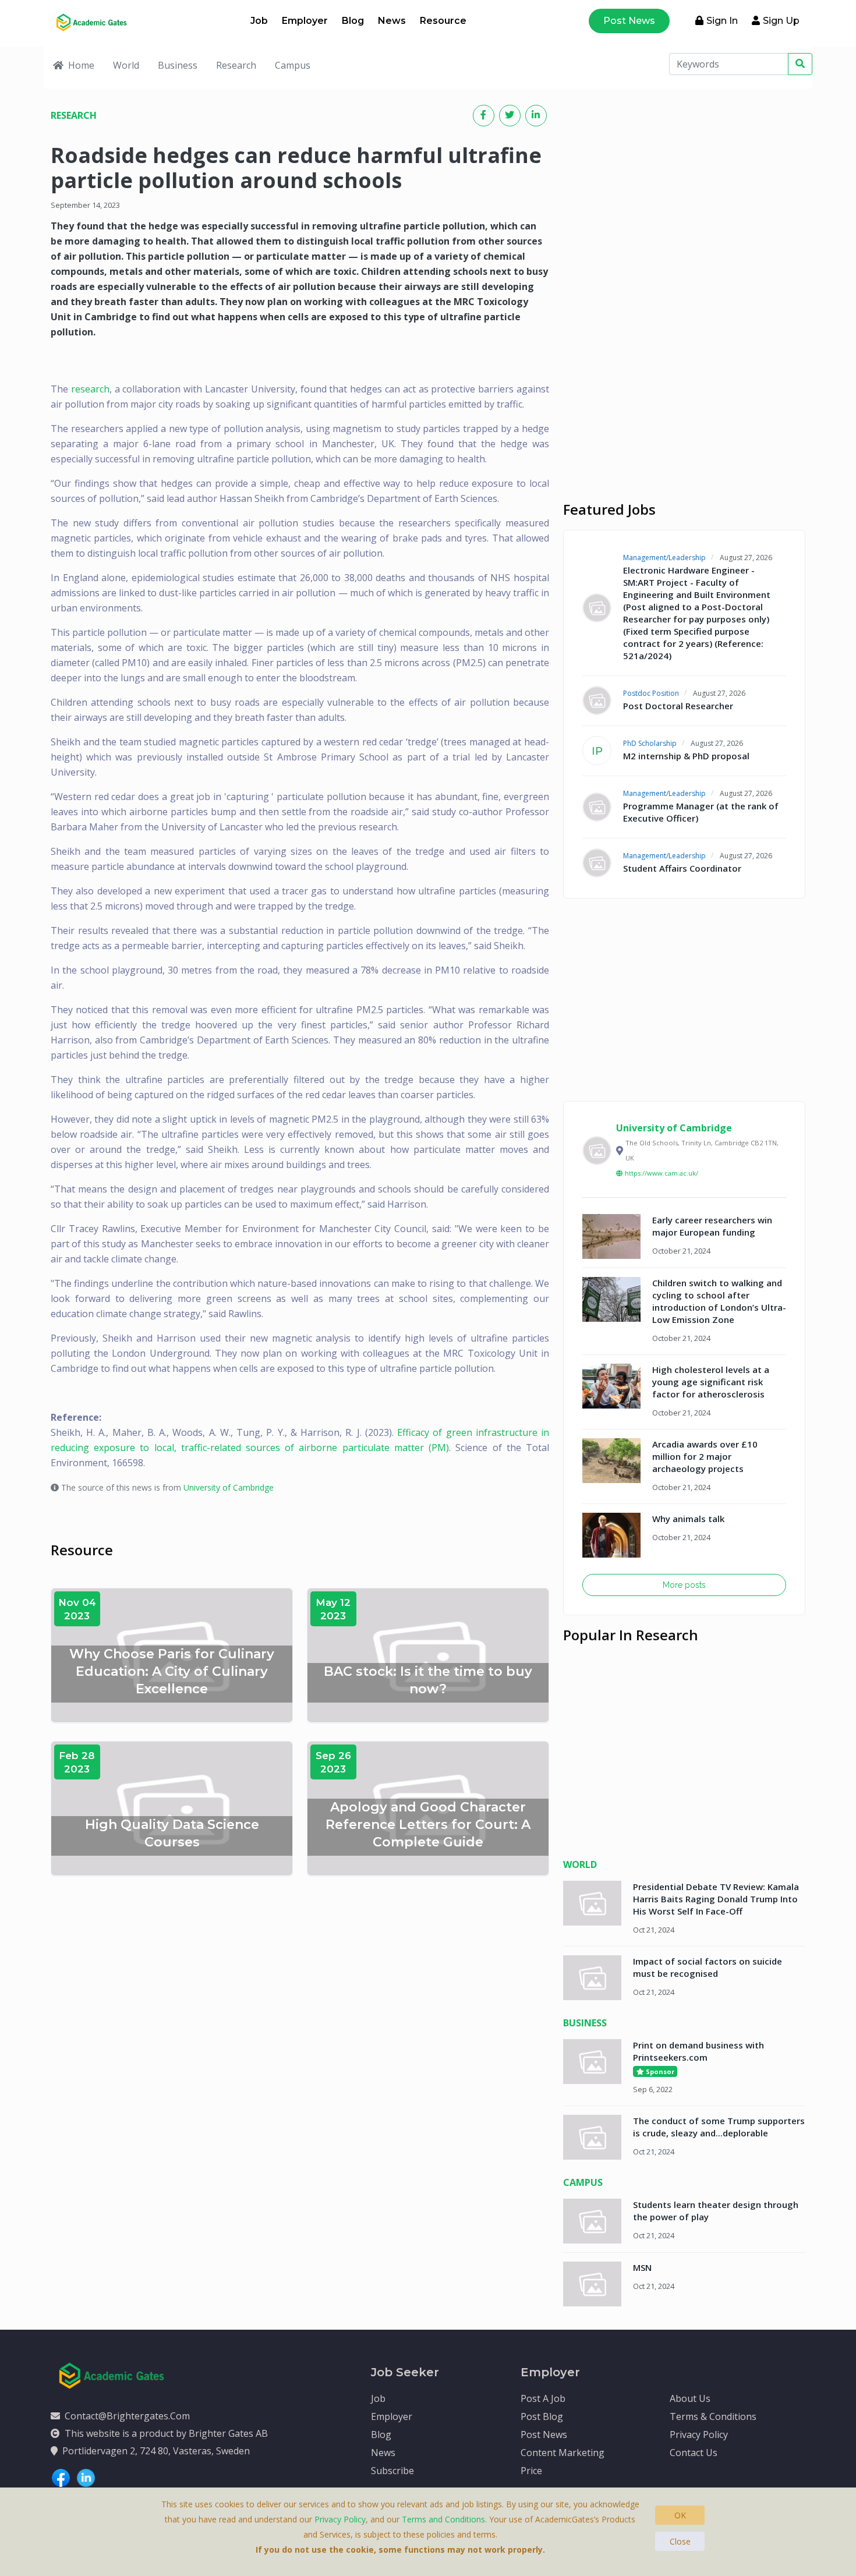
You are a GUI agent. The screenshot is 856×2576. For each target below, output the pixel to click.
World (126, 65)
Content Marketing (563, 2453)
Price (531, 2471)
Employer (305, 21)
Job (259, 21)
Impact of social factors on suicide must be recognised (708, 1967)
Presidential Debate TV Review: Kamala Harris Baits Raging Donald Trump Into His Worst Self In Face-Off (716, 1899)
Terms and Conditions (443, 2519)
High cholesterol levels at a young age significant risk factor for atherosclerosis (711, 1382)
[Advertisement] (684, 186)
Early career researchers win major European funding (712, 1226)
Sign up (781, 21)
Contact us (694, 2453)
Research (236, 65)
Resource (443, 21)
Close (680, 2541)
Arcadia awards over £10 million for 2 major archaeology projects (705, 1456)
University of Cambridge (229, 1487)
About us (690, 2398)
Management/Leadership (664, 558)
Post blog (542, 2416)
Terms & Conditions (713, 2416)
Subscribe (392, 2471)
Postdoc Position (651, 693)
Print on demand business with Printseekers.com (698, 2051)
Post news (629, 21)
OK (680, 2515)
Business (178, 65)
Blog (353, 21)
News (392, 21)
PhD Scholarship (650, 743)
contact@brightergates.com (127, 2416)
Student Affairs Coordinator (682, 868)
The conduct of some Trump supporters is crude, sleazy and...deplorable (719, 2127)
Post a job (543, 2398)
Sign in (722, 21)
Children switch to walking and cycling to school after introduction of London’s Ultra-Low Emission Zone (719, 1301)
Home (81, 65)
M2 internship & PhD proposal (686, 756)
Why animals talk (688, 1519)
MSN (642, 2267)
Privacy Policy (699, 2435)
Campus (293, 65)
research (90, 389)
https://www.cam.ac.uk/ (662, 1173)
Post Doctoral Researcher (678, 706)
